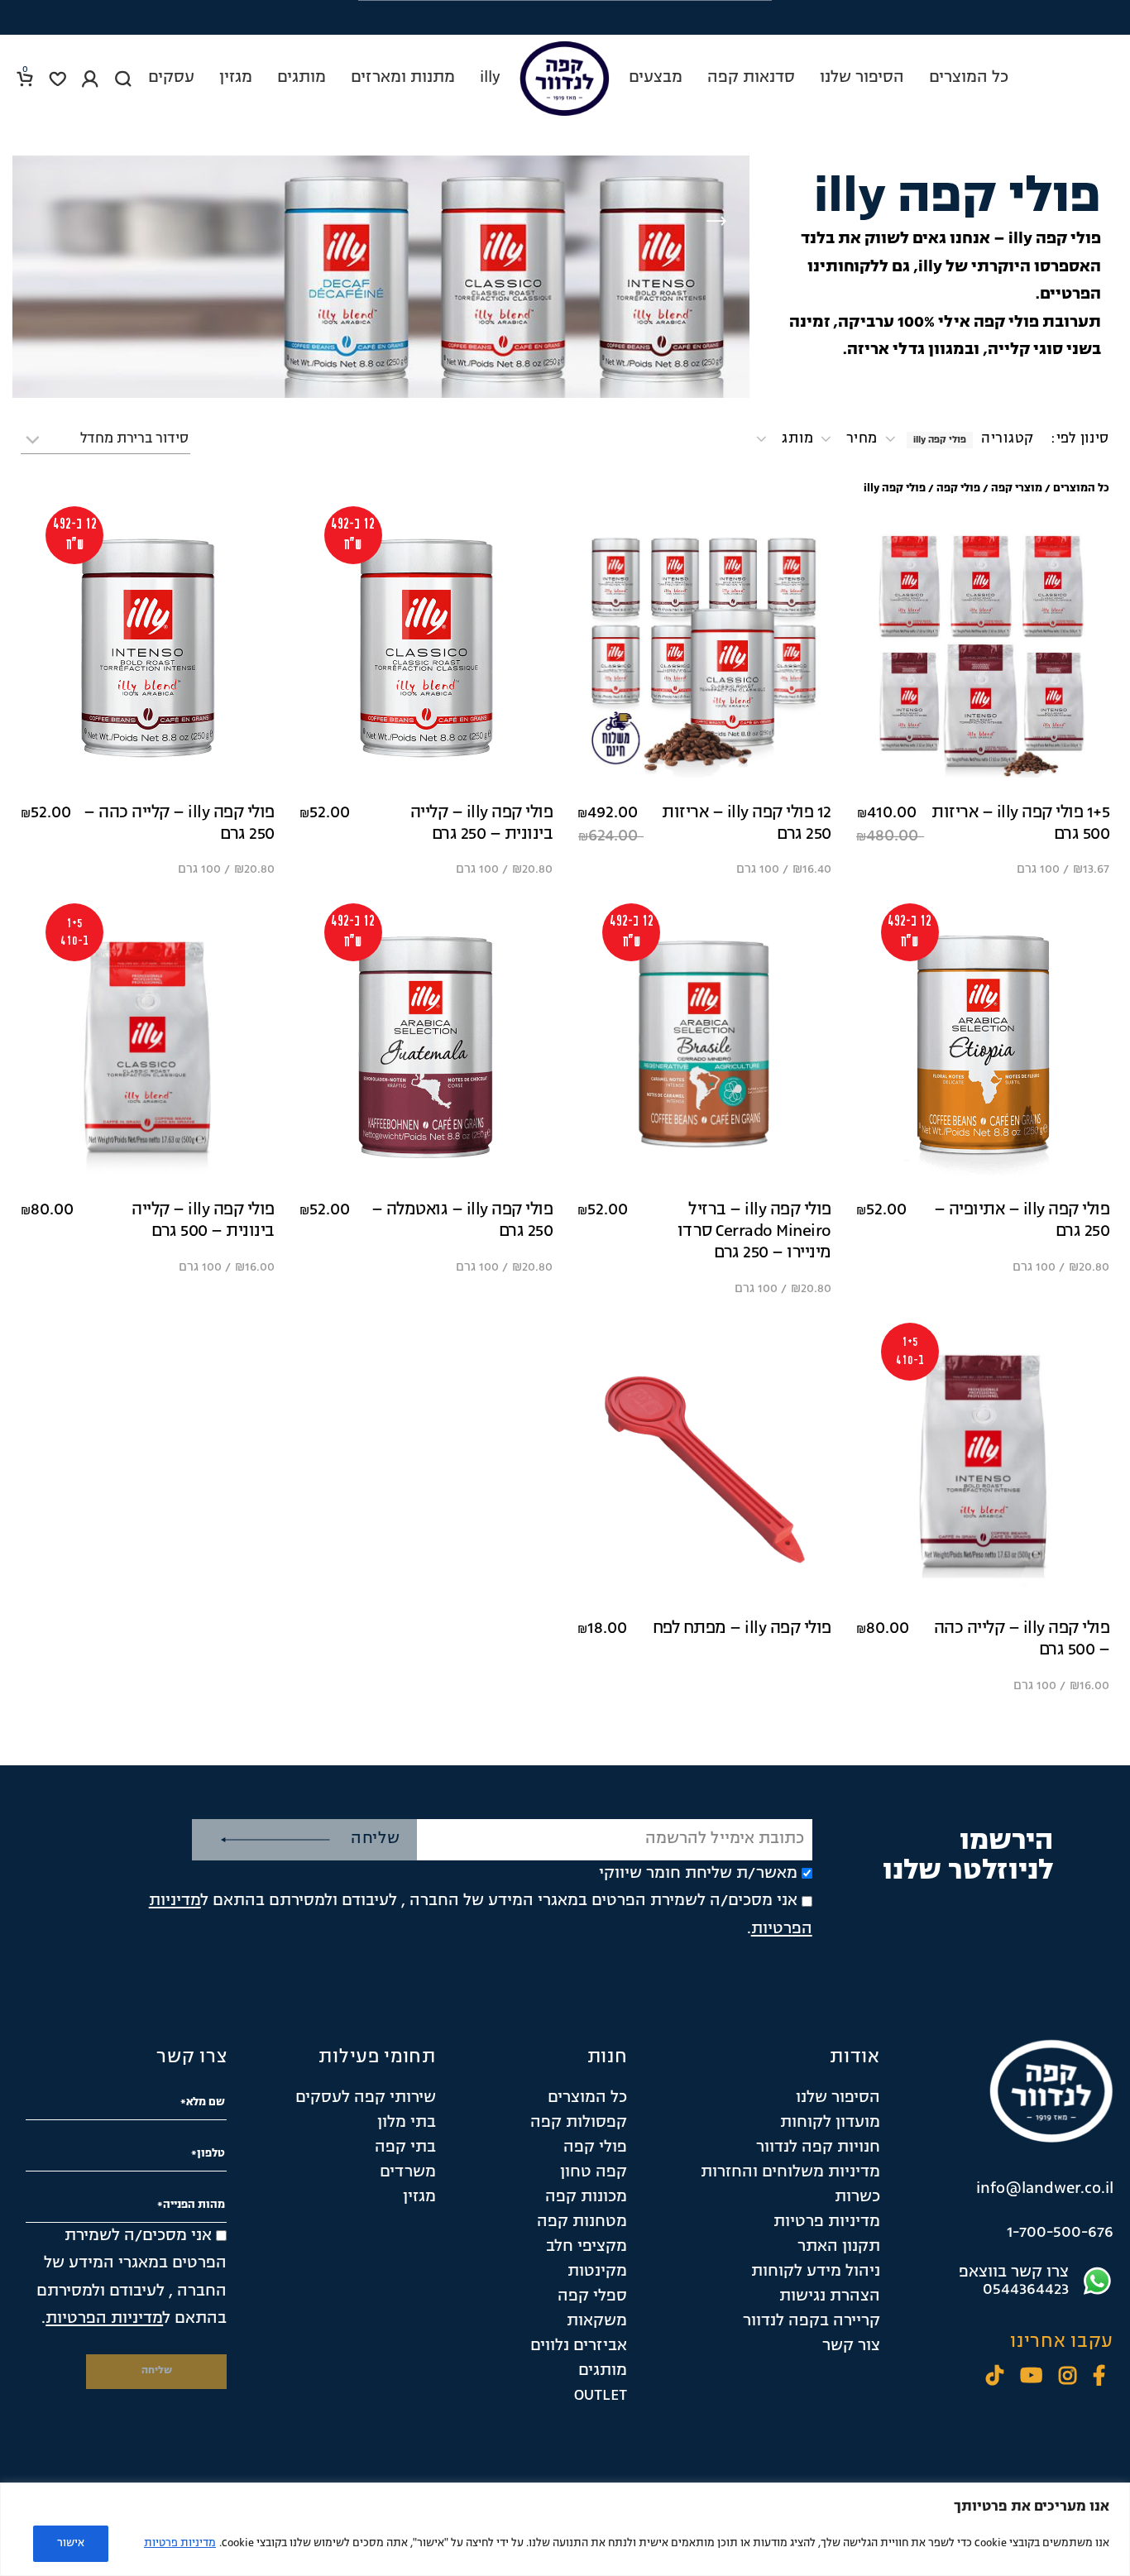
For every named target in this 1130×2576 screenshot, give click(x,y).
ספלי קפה (592, 2296)
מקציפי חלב (587, 2247)
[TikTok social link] (995, 2378)
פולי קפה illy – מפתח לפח (742, 1629)
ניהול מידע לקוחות (816, 2272)
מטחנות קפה (582, 2222)
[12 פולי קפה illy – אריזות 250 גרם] (704, 651)
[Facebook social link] (1099, 2378)
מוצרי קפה (1017, 488)
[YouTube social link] (1031, 2378)
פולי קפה (958, 488)
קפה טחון (594, 2172)
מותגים (603, 2371)
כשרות (857, 2197)
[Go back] (716, 222)
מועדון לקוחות (830, 2123)
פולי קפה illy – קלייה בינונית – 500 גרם (203, 1221)
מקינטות (597, 2272)
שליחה (376, 1839)
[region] (565, 2529)
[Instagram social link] (1068, 2378)
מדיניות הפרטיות (104, 2319)
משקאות (597, 2321)
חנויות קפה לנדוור (818, 2147)
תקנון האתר (839, 2247)
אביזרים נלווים (579, 2346)
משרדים (408, 2172)
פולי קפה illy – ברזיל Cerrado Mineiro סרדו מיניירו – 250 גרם (754, 1232)
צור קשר (851, 2346)
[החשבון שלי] (90, 79)
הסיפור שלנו (838, 2098)
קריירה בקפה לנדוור (812, 2321)
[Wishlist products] (57, 79)
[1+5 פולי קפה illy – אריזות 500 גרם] (983, 651)
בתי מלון (407, 2123)
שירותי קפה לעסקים (366, 2098)
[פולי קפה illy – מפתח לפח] (704, 1468)
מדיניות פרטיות (180, 2543)
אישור (71, 2543)
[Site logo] (565, 79)
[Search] (123, 79)
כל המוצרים (1081, 488)
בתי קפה (405, 2147)
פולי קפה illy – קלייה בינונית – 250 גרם (482, 824)
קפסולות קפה (579, 2123)
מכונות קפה (586, 2197)
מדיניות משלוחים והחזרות (790, 2172)
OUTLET (601, 2396)
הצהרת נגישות (830, 2296)
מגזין (419, 2197)
